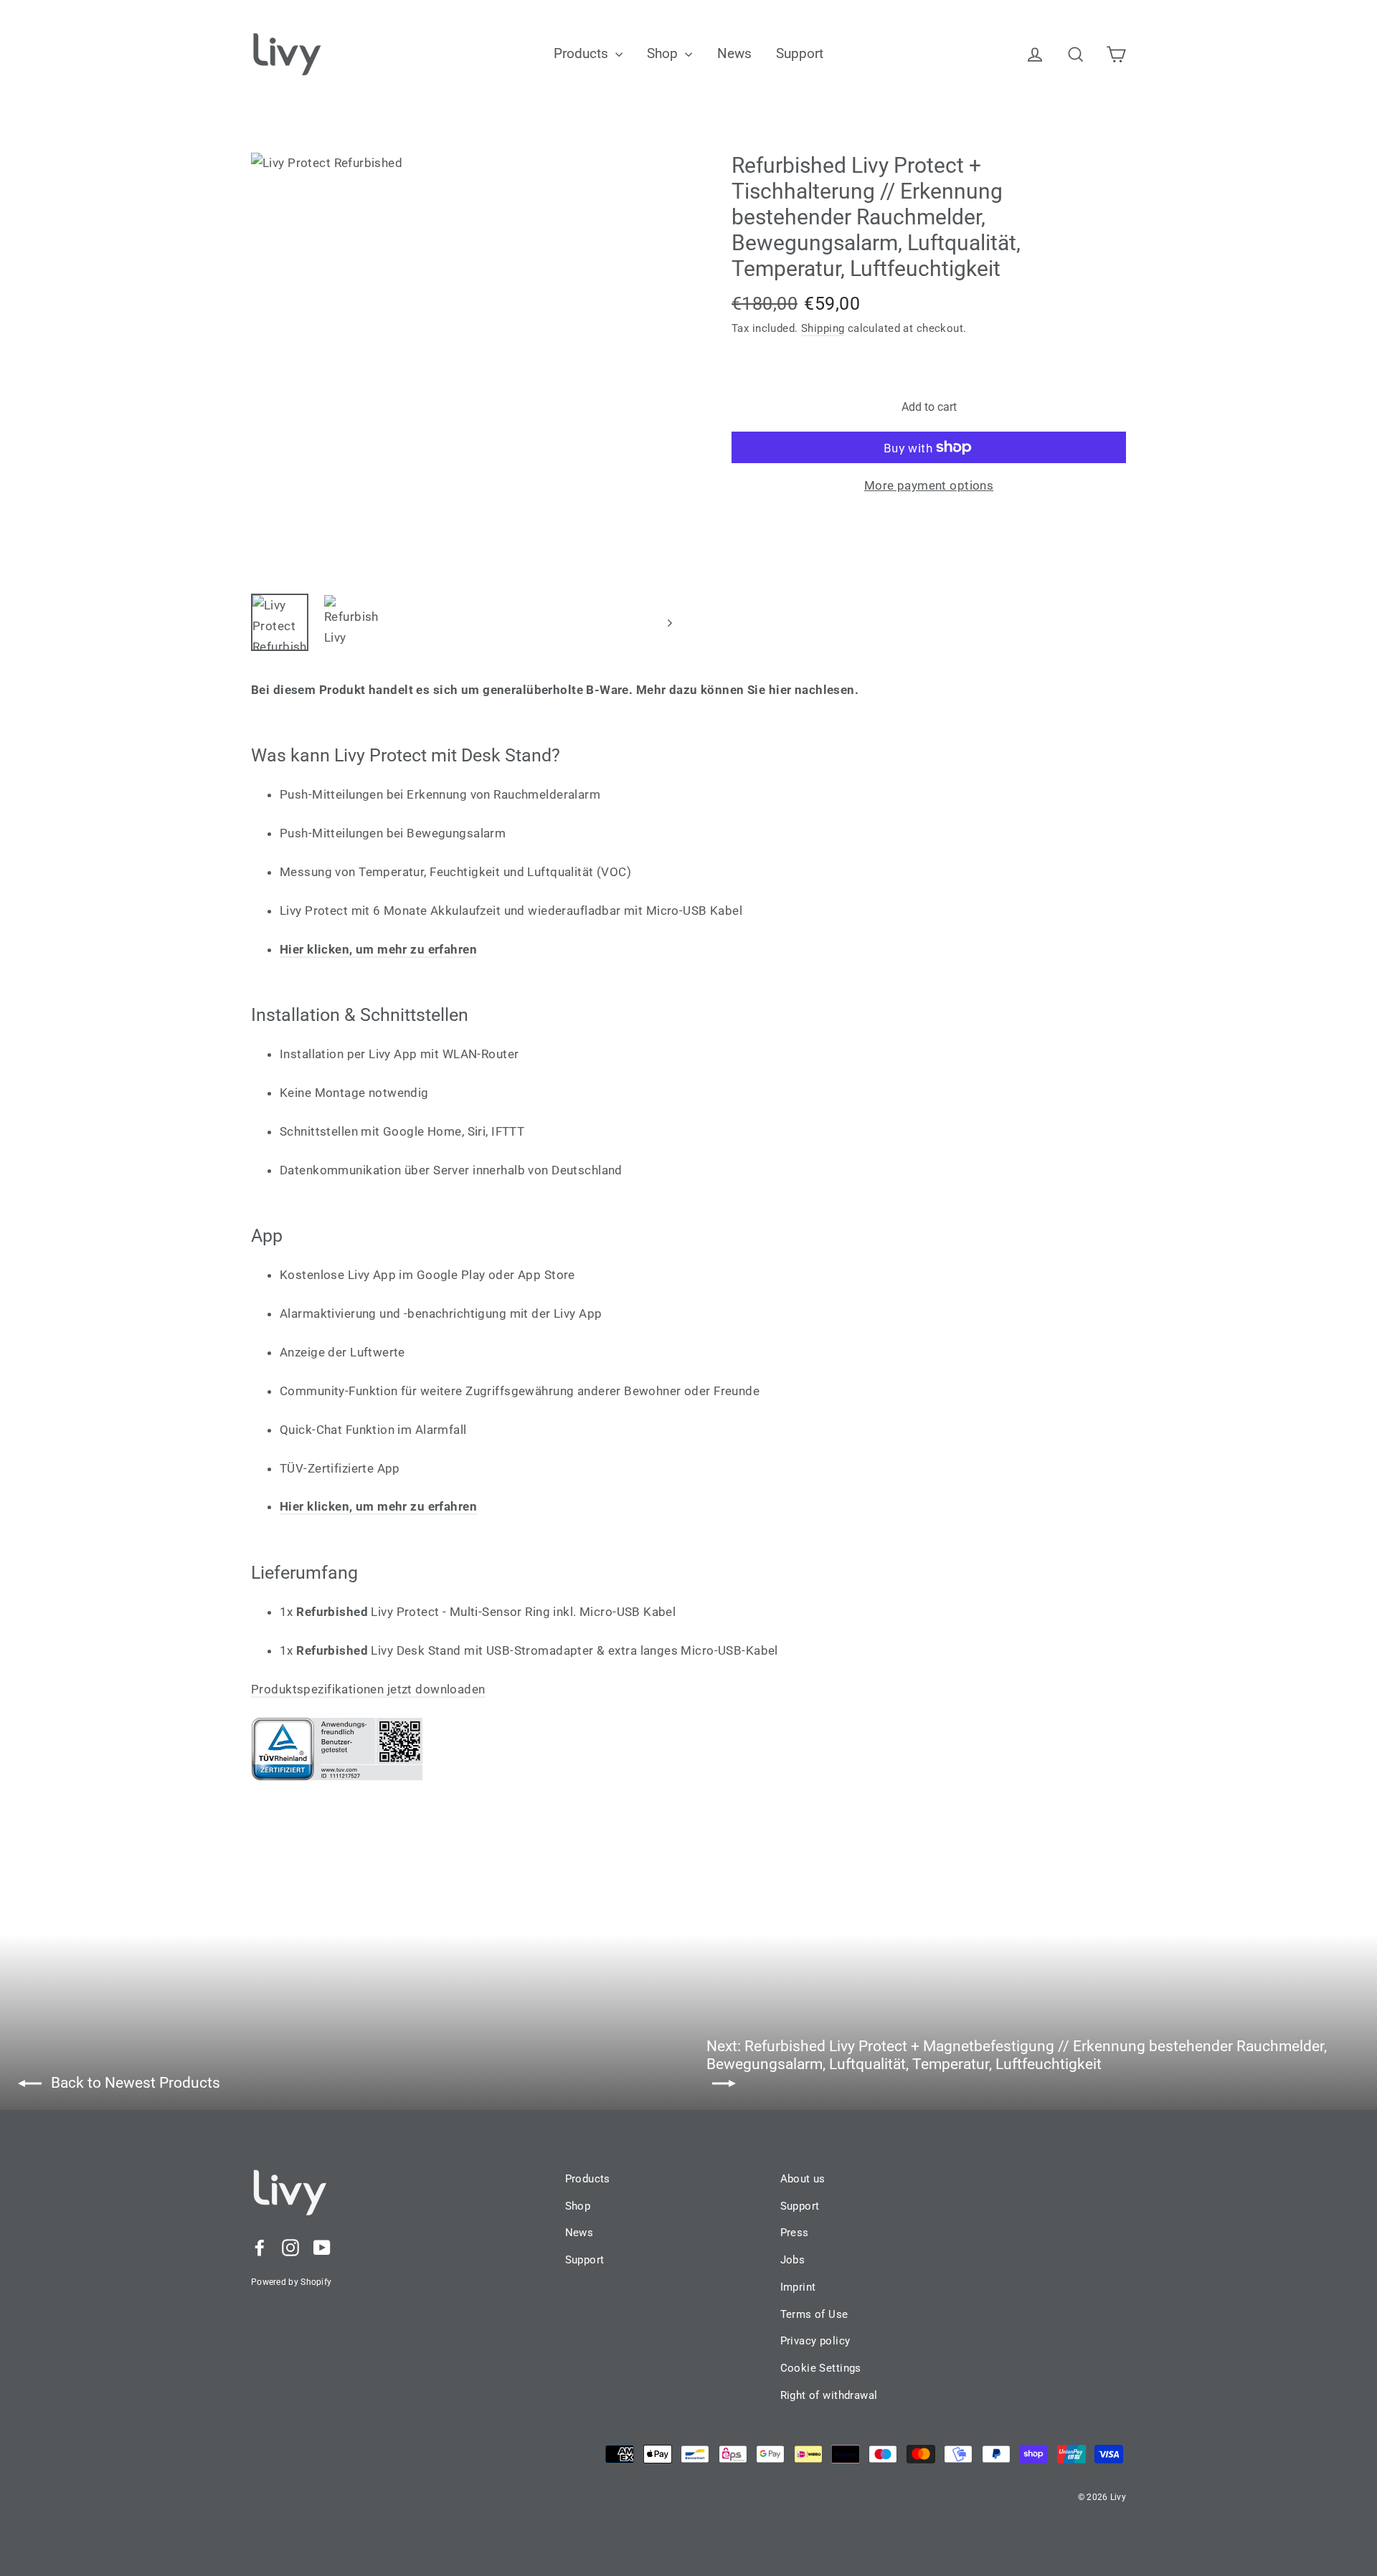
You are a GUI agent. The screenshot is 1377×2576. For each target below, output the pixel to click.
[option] (464, 366)
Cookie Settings (821, 2368)
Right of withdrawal (829, 2395)
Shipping (823, 328)
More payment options (929, 485)
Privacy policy (815, 2341)
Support (800, 53)
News (734, 53)
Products (583, 53)
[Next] (669, 622)
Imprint (798, 2287)
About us (803, 2179)
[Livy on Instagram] (290, 2247)
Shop (664, 53)
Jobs (793, 2260)
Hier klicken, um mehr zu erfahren (378, 1506)
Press (795, 2233)
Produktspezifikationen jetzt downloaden (368, 1689)
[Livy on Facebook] (260, 2247)
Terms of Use (814, 2314)
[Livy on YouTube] (322, 2247)
